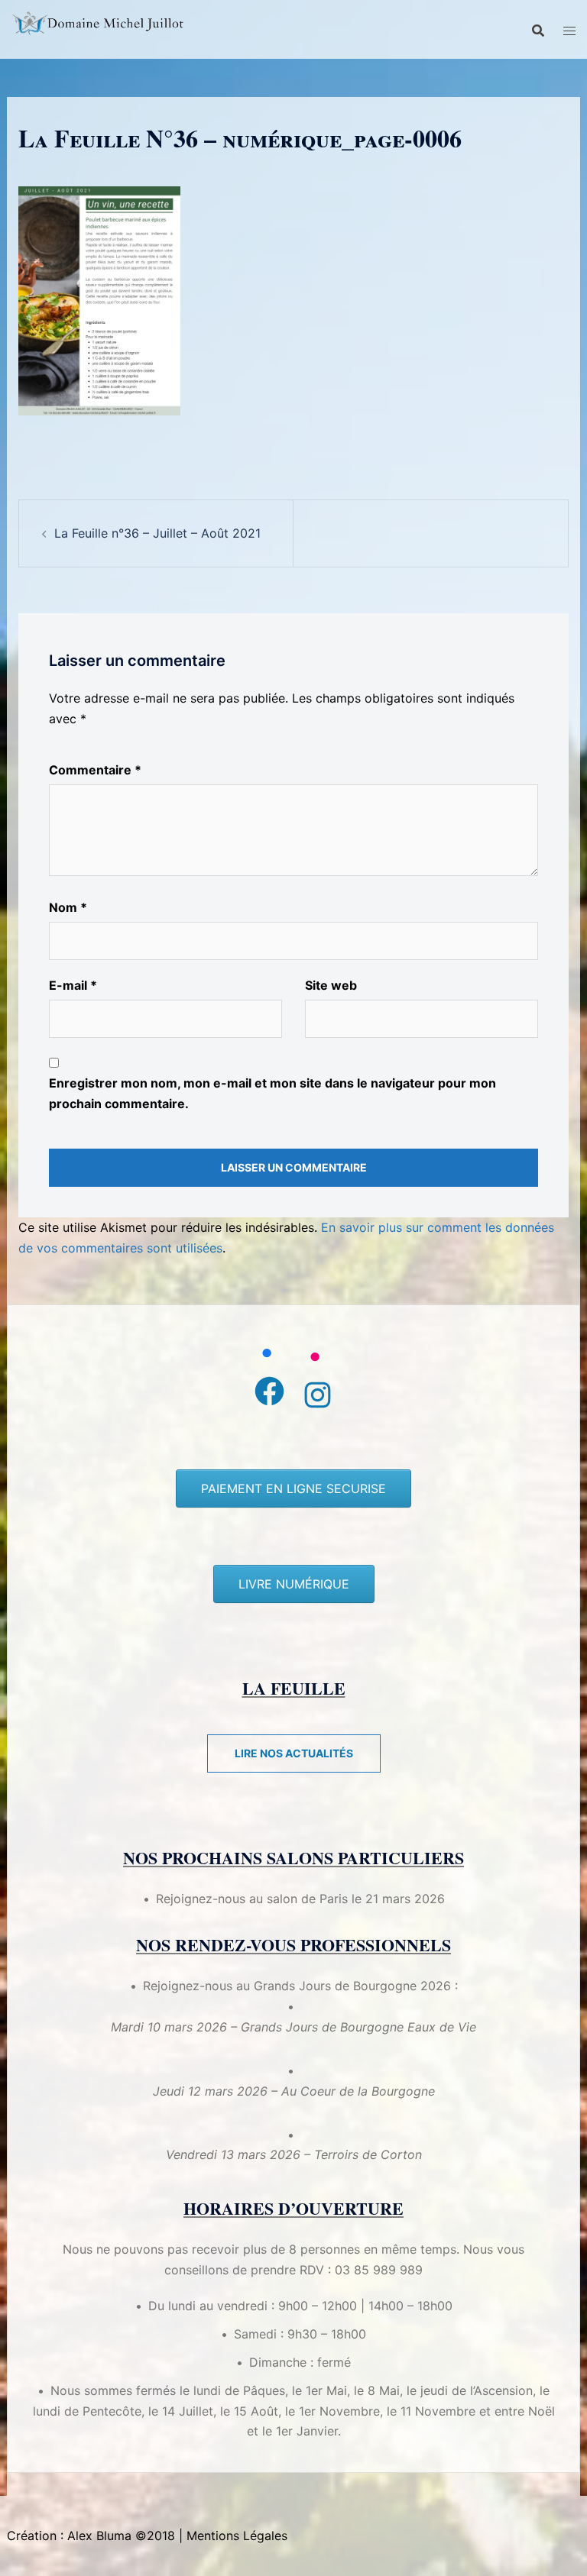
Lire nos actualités (294, 1753)
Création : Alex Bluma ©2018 (91, 2536)
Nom (68, 907)
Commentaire (95, 770)
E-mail (73, 985)
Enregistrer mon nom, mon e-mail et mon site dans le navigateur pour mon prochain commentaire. (272, 1093)
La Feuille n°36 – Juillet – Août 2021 (157, 533)
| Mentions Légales (233, 2536)
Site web (331, 985)
